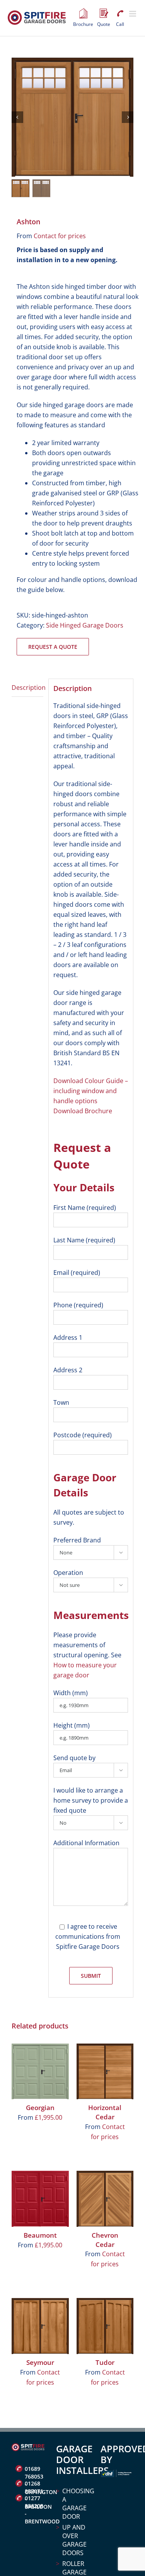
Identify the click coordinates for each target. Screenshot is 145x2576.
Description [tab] (27, 688)
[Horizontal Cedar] (105, 2071)
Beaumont (40, 2235)
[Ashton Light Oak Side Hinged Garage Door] (72, 117)
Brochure (83, 14)
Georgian (40, 2108)
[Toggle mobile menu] (133, 14)
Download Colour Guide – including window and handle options (91, 1091)
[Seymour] (40, 2326)
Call (120, 14)
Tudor (105, 2362)
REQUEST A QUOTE (53, 647)
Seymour (40, 2362)
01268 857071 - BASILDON (35, 2484)
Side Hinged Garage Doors (85, 625)
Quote (104, 14)
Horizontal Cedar (105, 2112)
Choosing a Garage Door (76, 2504)
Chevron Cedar (105, 2240)
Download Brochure (83, 1111)
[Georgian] (40, 2071)
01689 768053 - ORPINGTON (35, 2470)
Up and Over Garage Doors (74, 2540)
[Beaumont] (40, 2199)
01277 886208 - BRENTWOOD (35, 2499)
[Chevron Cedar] (105, 2199)
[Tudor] (105, 2326)
